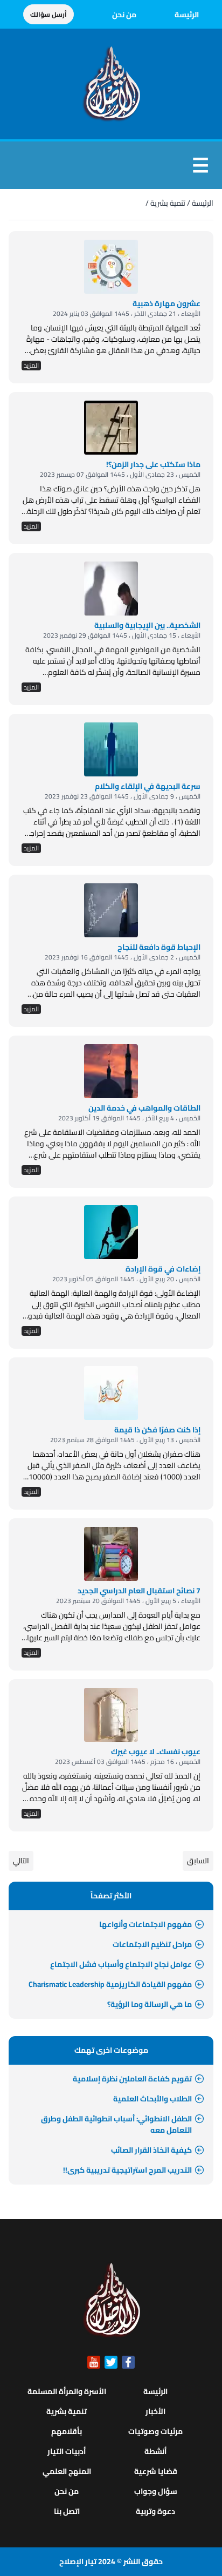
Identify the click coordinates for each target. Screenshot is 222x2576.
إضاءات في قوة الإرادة (163, 1269)
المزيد (31, 366)
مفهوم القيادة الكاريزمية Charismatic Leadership (110, 1984)
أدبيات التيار (67, 2451)
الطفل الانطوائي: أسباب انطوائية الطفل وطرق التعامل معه (116, 2124)
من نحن (124, 15)
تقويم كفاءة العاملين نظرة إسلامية (132, 2079)
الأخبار (155, 2411)
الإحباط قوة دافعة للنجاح (159, 947)
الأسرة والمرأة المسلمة (67, 2391)
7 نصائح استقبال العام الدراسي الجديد (139, 1591)
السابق (198, 1861)
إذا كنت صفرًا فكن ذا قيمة (157, 1430)
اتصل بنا (67, 2511)
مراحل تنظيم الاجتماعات (152, 1944)
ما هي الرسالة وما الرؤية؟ (150, 2004)
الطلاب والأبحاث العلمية (152, 2099)
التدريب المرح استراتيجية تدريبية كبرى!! (127, 2170)
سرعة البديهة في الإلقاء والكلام (148, 786)
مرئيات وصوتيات (155, 2431)
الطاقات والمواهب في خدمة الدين (144, 1108)
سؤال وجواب (156, 2491)
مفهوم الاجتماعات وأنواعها (145, 1924)
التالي (21, 1861)
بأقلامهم (67, 2431)
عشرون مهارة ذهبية (166, 303)
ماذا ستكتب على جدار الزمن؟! (153, 464)
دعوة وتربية (155, 2511)
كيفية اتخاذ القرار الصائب (151, 2150)
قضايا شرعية (156, 2471)
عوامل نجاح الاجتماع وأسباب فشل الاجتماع (121, 1964)
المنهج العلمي (67, 2471)
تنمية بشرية (168, 203)
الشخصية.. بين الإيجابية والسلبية (147, 625)
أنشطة (155, 2451)
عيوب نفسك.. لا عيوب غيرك (156, 1752)
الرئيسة (187, 15)
